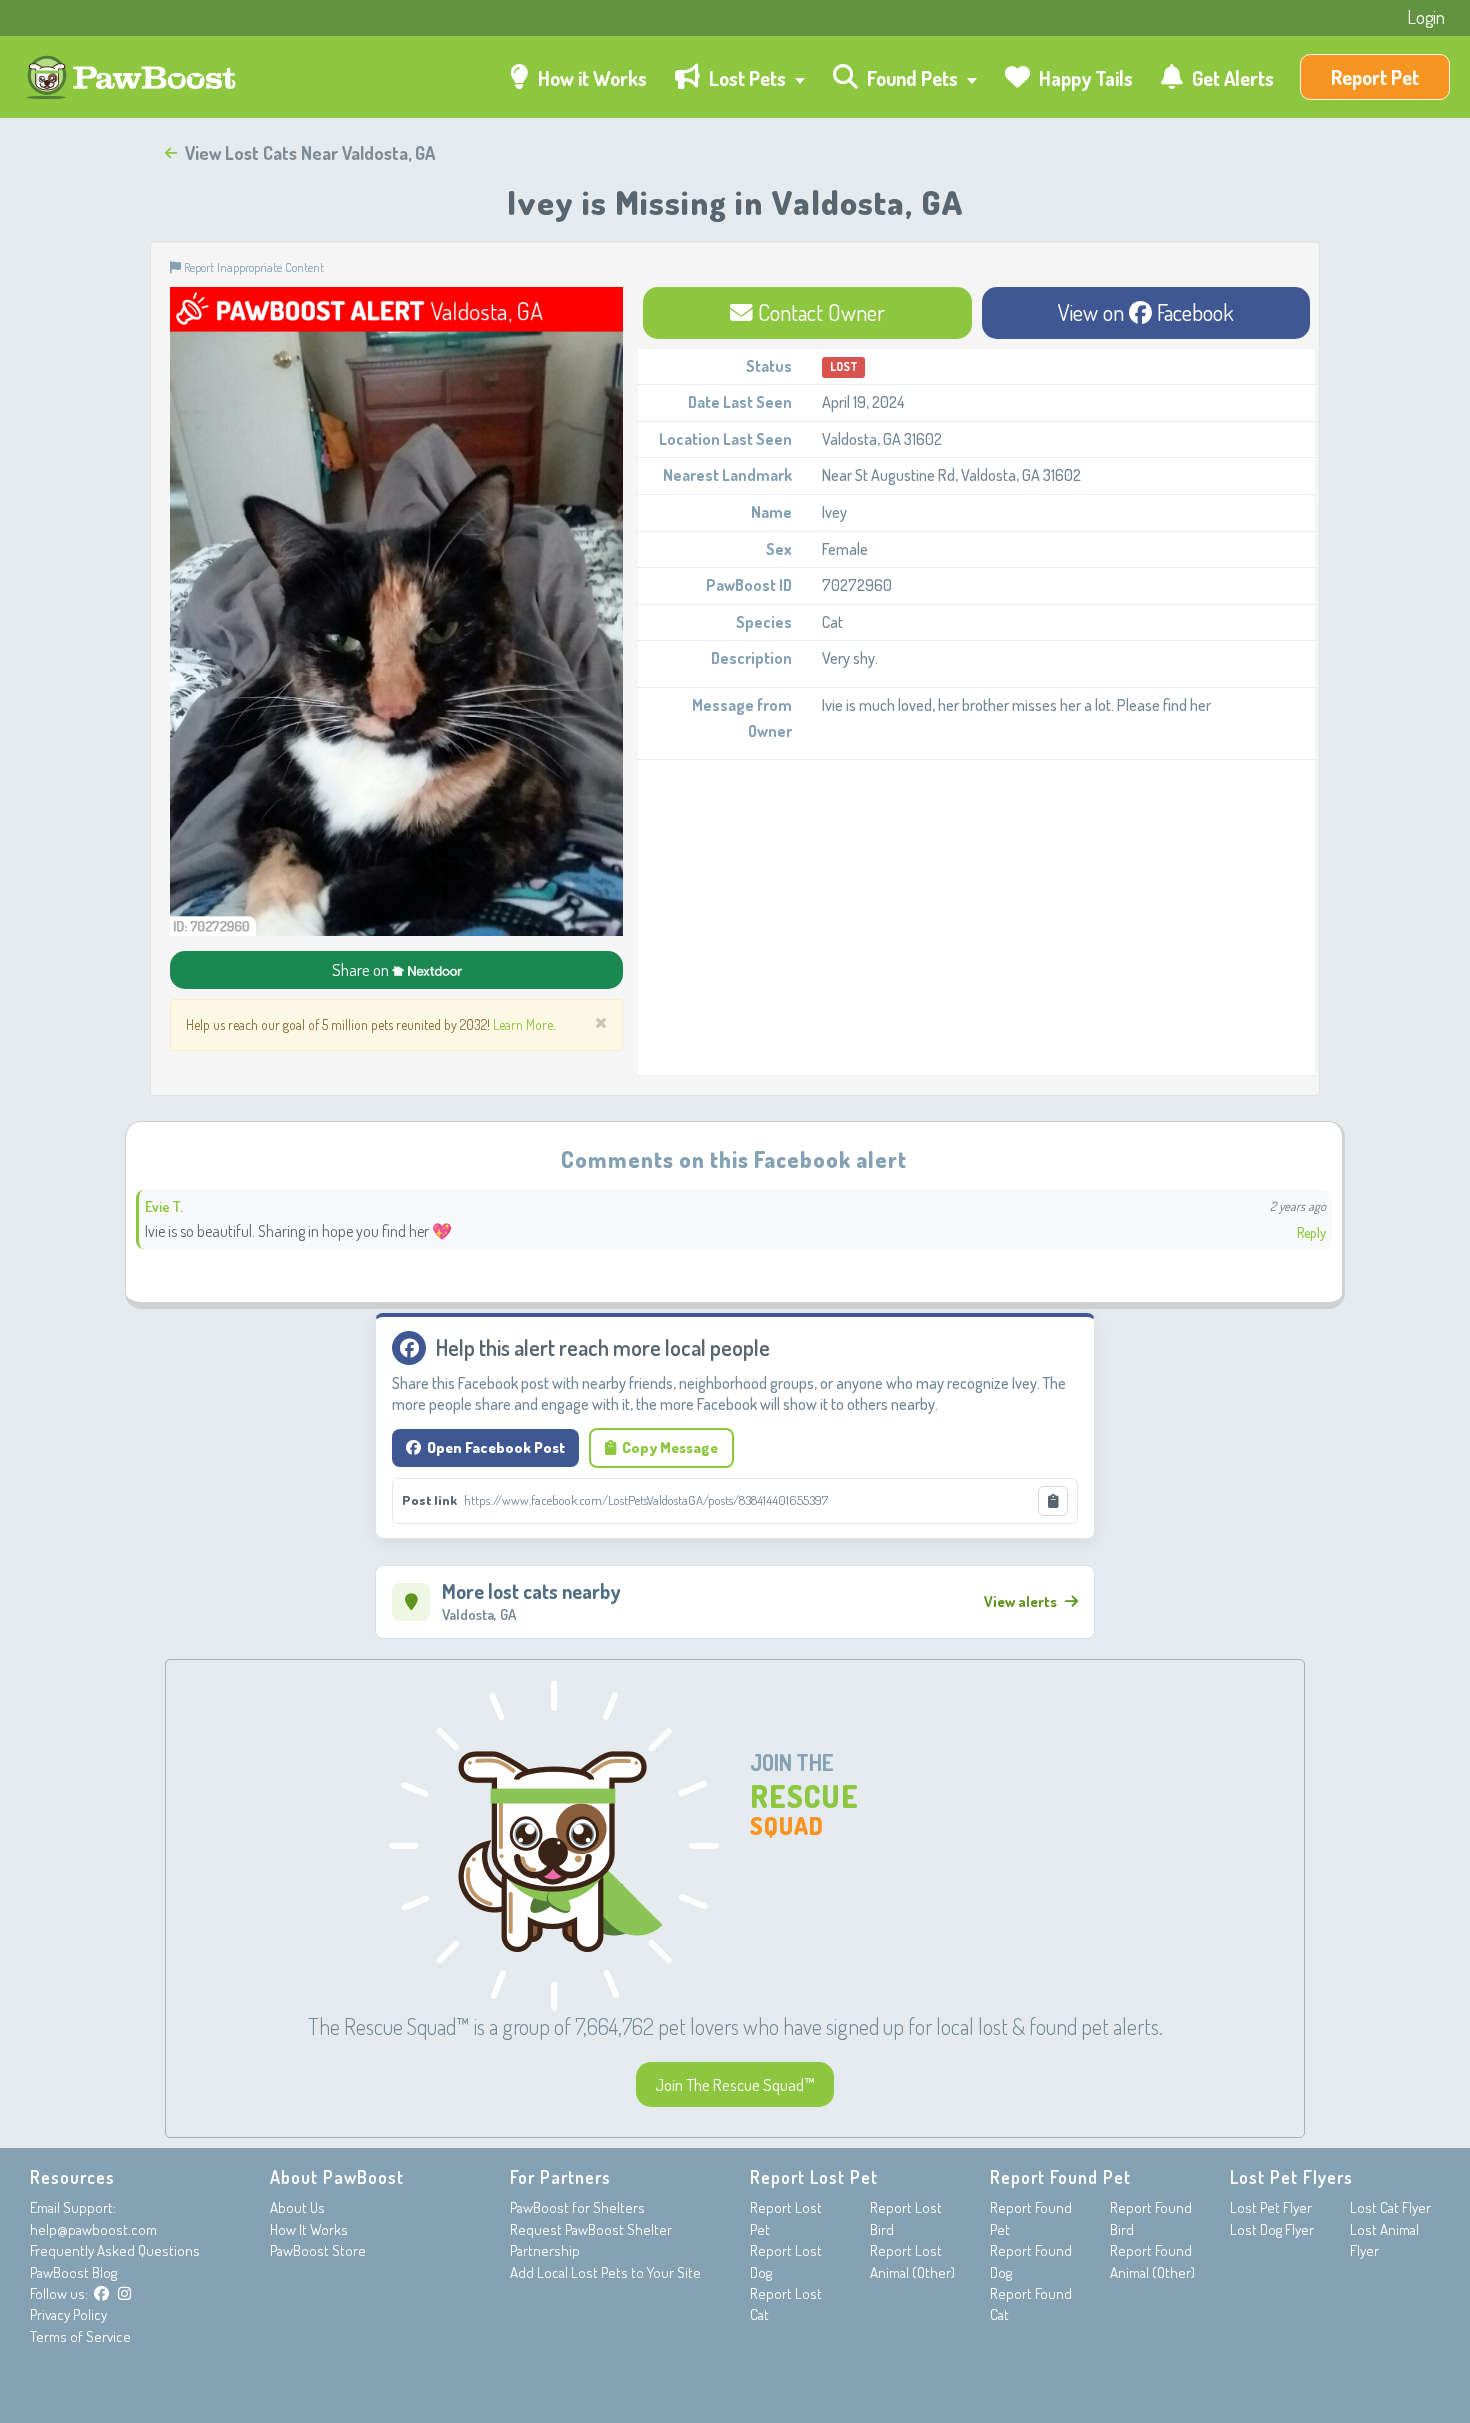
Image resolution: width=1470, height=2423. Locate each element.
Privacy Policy (68, 2314)
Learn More (523, 1024)
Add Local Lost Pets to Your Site (605, 2272)
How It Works (309, 2229)
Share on (362, 969)
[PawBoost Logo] (133, 77)
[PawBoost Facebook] (101, 2293)
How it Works (590, 78)
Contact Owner (819, 312)
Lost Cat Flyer (1390, 2207)
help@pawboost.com (93, 2229)
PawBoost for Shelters (577, 2207)
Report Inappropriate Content (252, 267)
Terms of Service (80, 2336)
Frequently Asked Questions (115, 2250)
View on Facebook (1146, 312)
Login (1426, 17)
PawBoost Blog (73, 2272)
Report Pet (1375, 77)
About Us (297, 2207)
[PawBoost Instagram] (124, 2293)
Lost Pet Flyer (1271, 2207)
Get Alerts (1231, 78)
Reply (1311, 1232)
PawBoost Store (318, 2250)
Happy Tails (1084, 78)
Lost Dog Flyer (1272, 2229)
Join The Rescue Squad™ (735, 2084)
